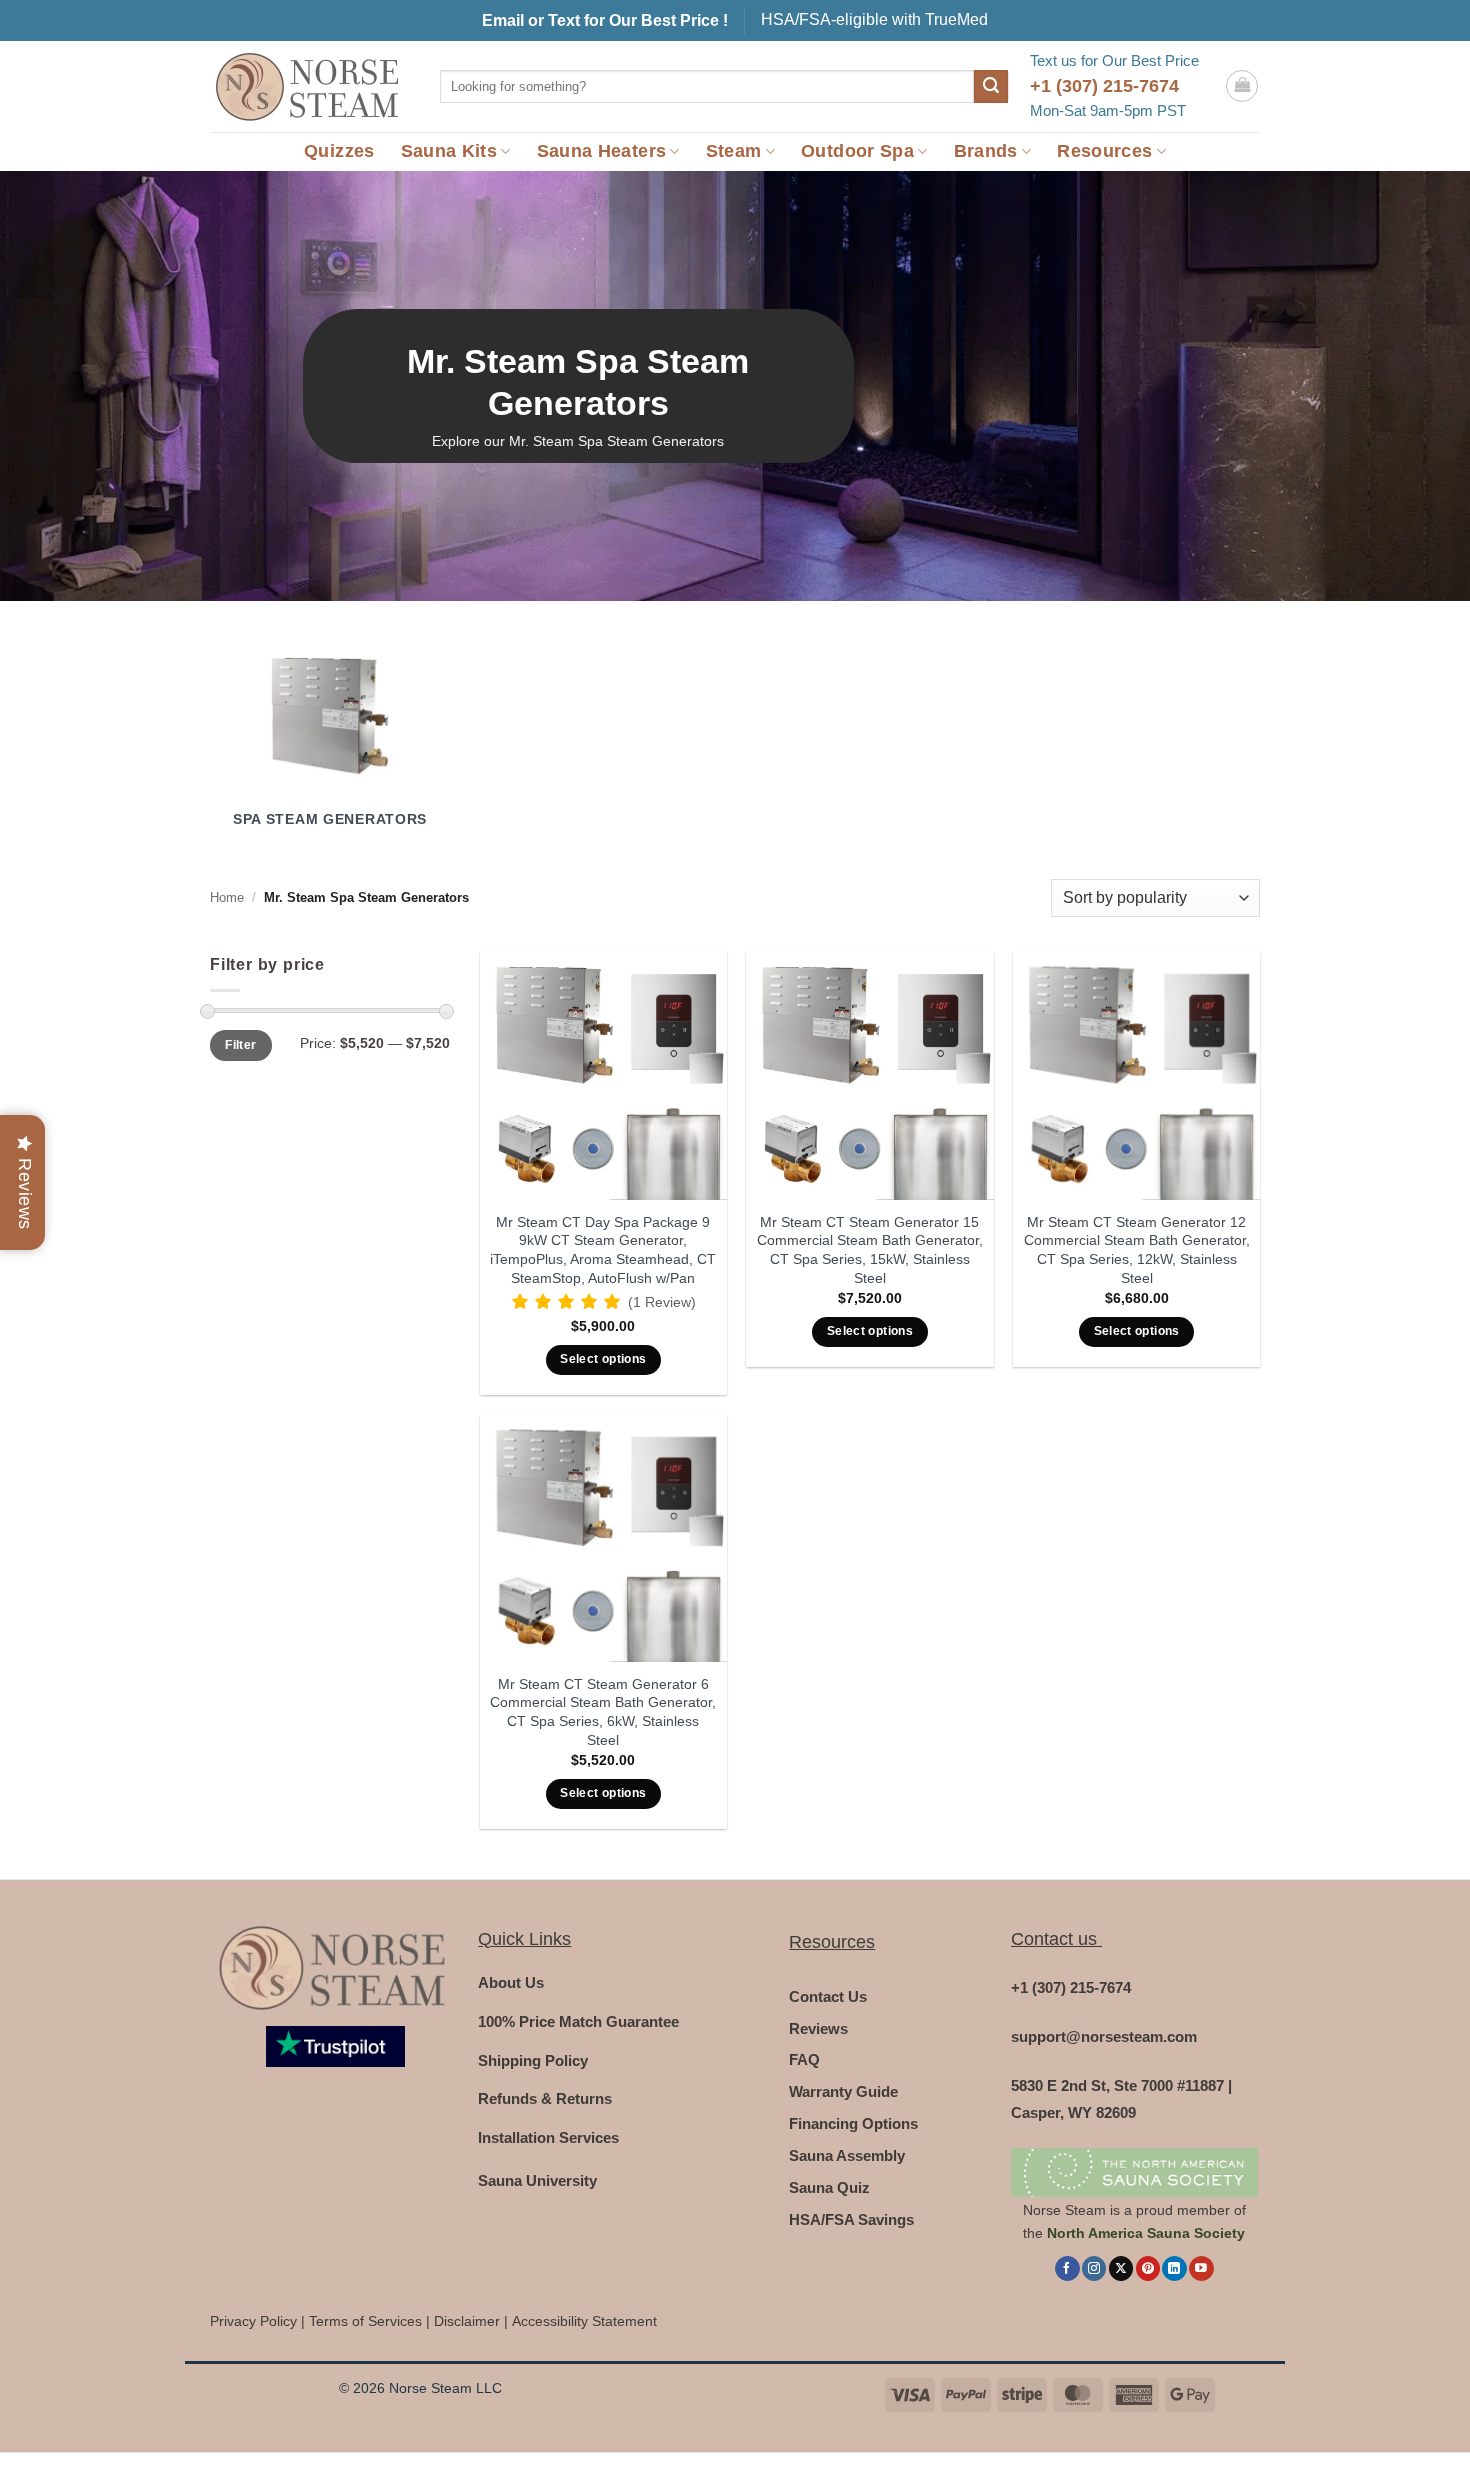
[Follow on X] (1121, 2268)
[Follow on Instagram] (1094, 2268)
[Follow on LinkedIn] (1174, 2268)
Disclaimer (467, 2321)
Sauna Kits (449, 151)
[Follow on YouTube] (1201, 2268)
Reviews (818, 2028)
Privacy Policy (253, 2321)
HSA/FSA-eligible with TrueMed (874, 19)
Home (227, 897)
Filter (240, 1045)
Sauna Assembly (847, 2155)
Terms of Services (365, 2321)
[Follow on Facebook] (1067, 2268)
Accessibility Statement (584, 2321)
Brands (986, 151)
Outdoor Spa (857, 151)
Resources (1104, 151)
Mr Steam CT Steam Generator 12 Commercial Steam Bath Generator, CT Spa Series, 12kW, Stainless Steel (1137, 1250)
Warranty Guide (843, 2091)
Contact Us (828, 1996)
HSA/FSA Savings (851, 2219)
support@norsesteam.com (1104, 2036)
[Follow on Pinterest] (1148, 2268)
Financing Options (853, 2123)
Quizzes (339, 151)
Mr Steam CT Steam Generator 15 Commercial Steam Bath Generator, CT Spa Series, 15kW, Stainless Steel (870, 1250)
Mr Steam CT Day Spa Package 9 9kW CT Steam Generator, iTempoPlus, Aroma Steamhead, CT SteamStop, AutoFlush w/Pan (603, 1250)
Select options (603, 1359)
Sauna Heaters (602, 151)
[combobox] (707, 86)
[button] (1242, 86)
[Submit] (991, 87)
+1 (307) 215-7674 (1104, 86)
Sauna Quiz (829, 2187)
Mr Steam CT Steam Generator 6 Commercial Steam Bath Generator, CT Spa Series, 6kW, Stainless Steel (603, 1712)
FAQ (804, 2059)
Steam (734, 151)
